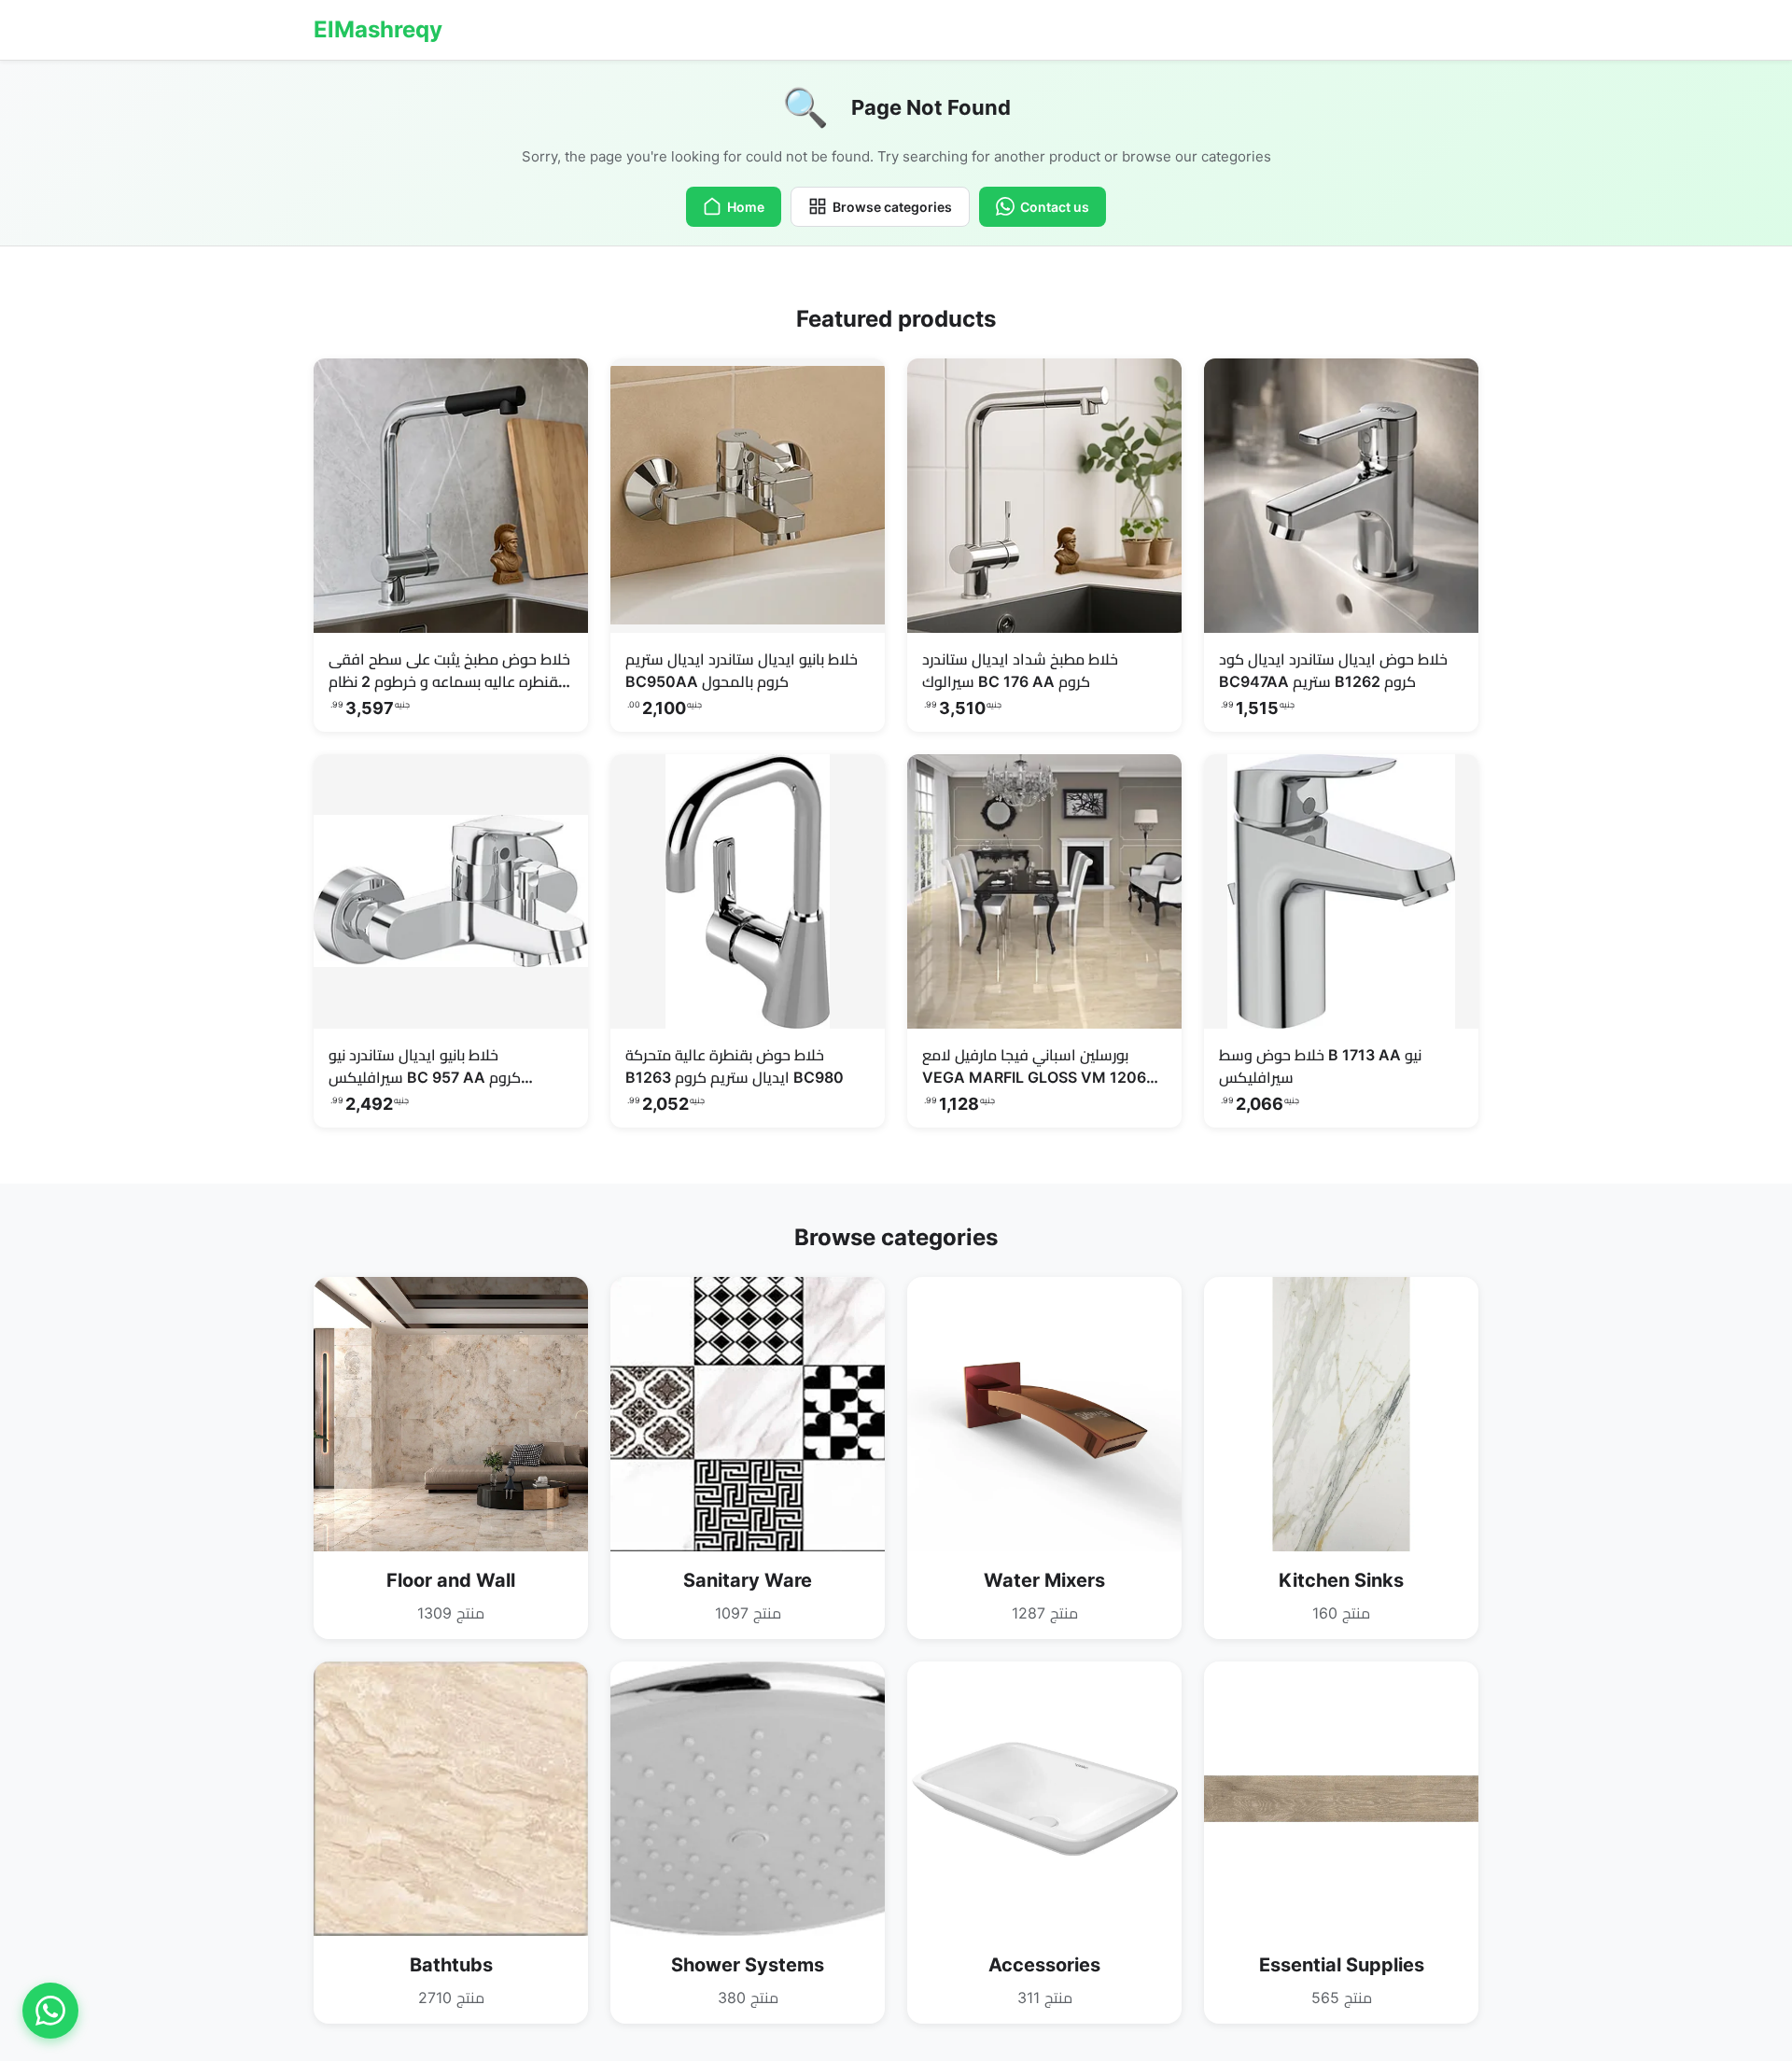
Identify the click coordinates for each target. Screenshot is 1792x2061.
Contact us (1055, 207)
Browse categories (892, 207)
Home (746, 207)
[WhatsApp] (50, 2011)
